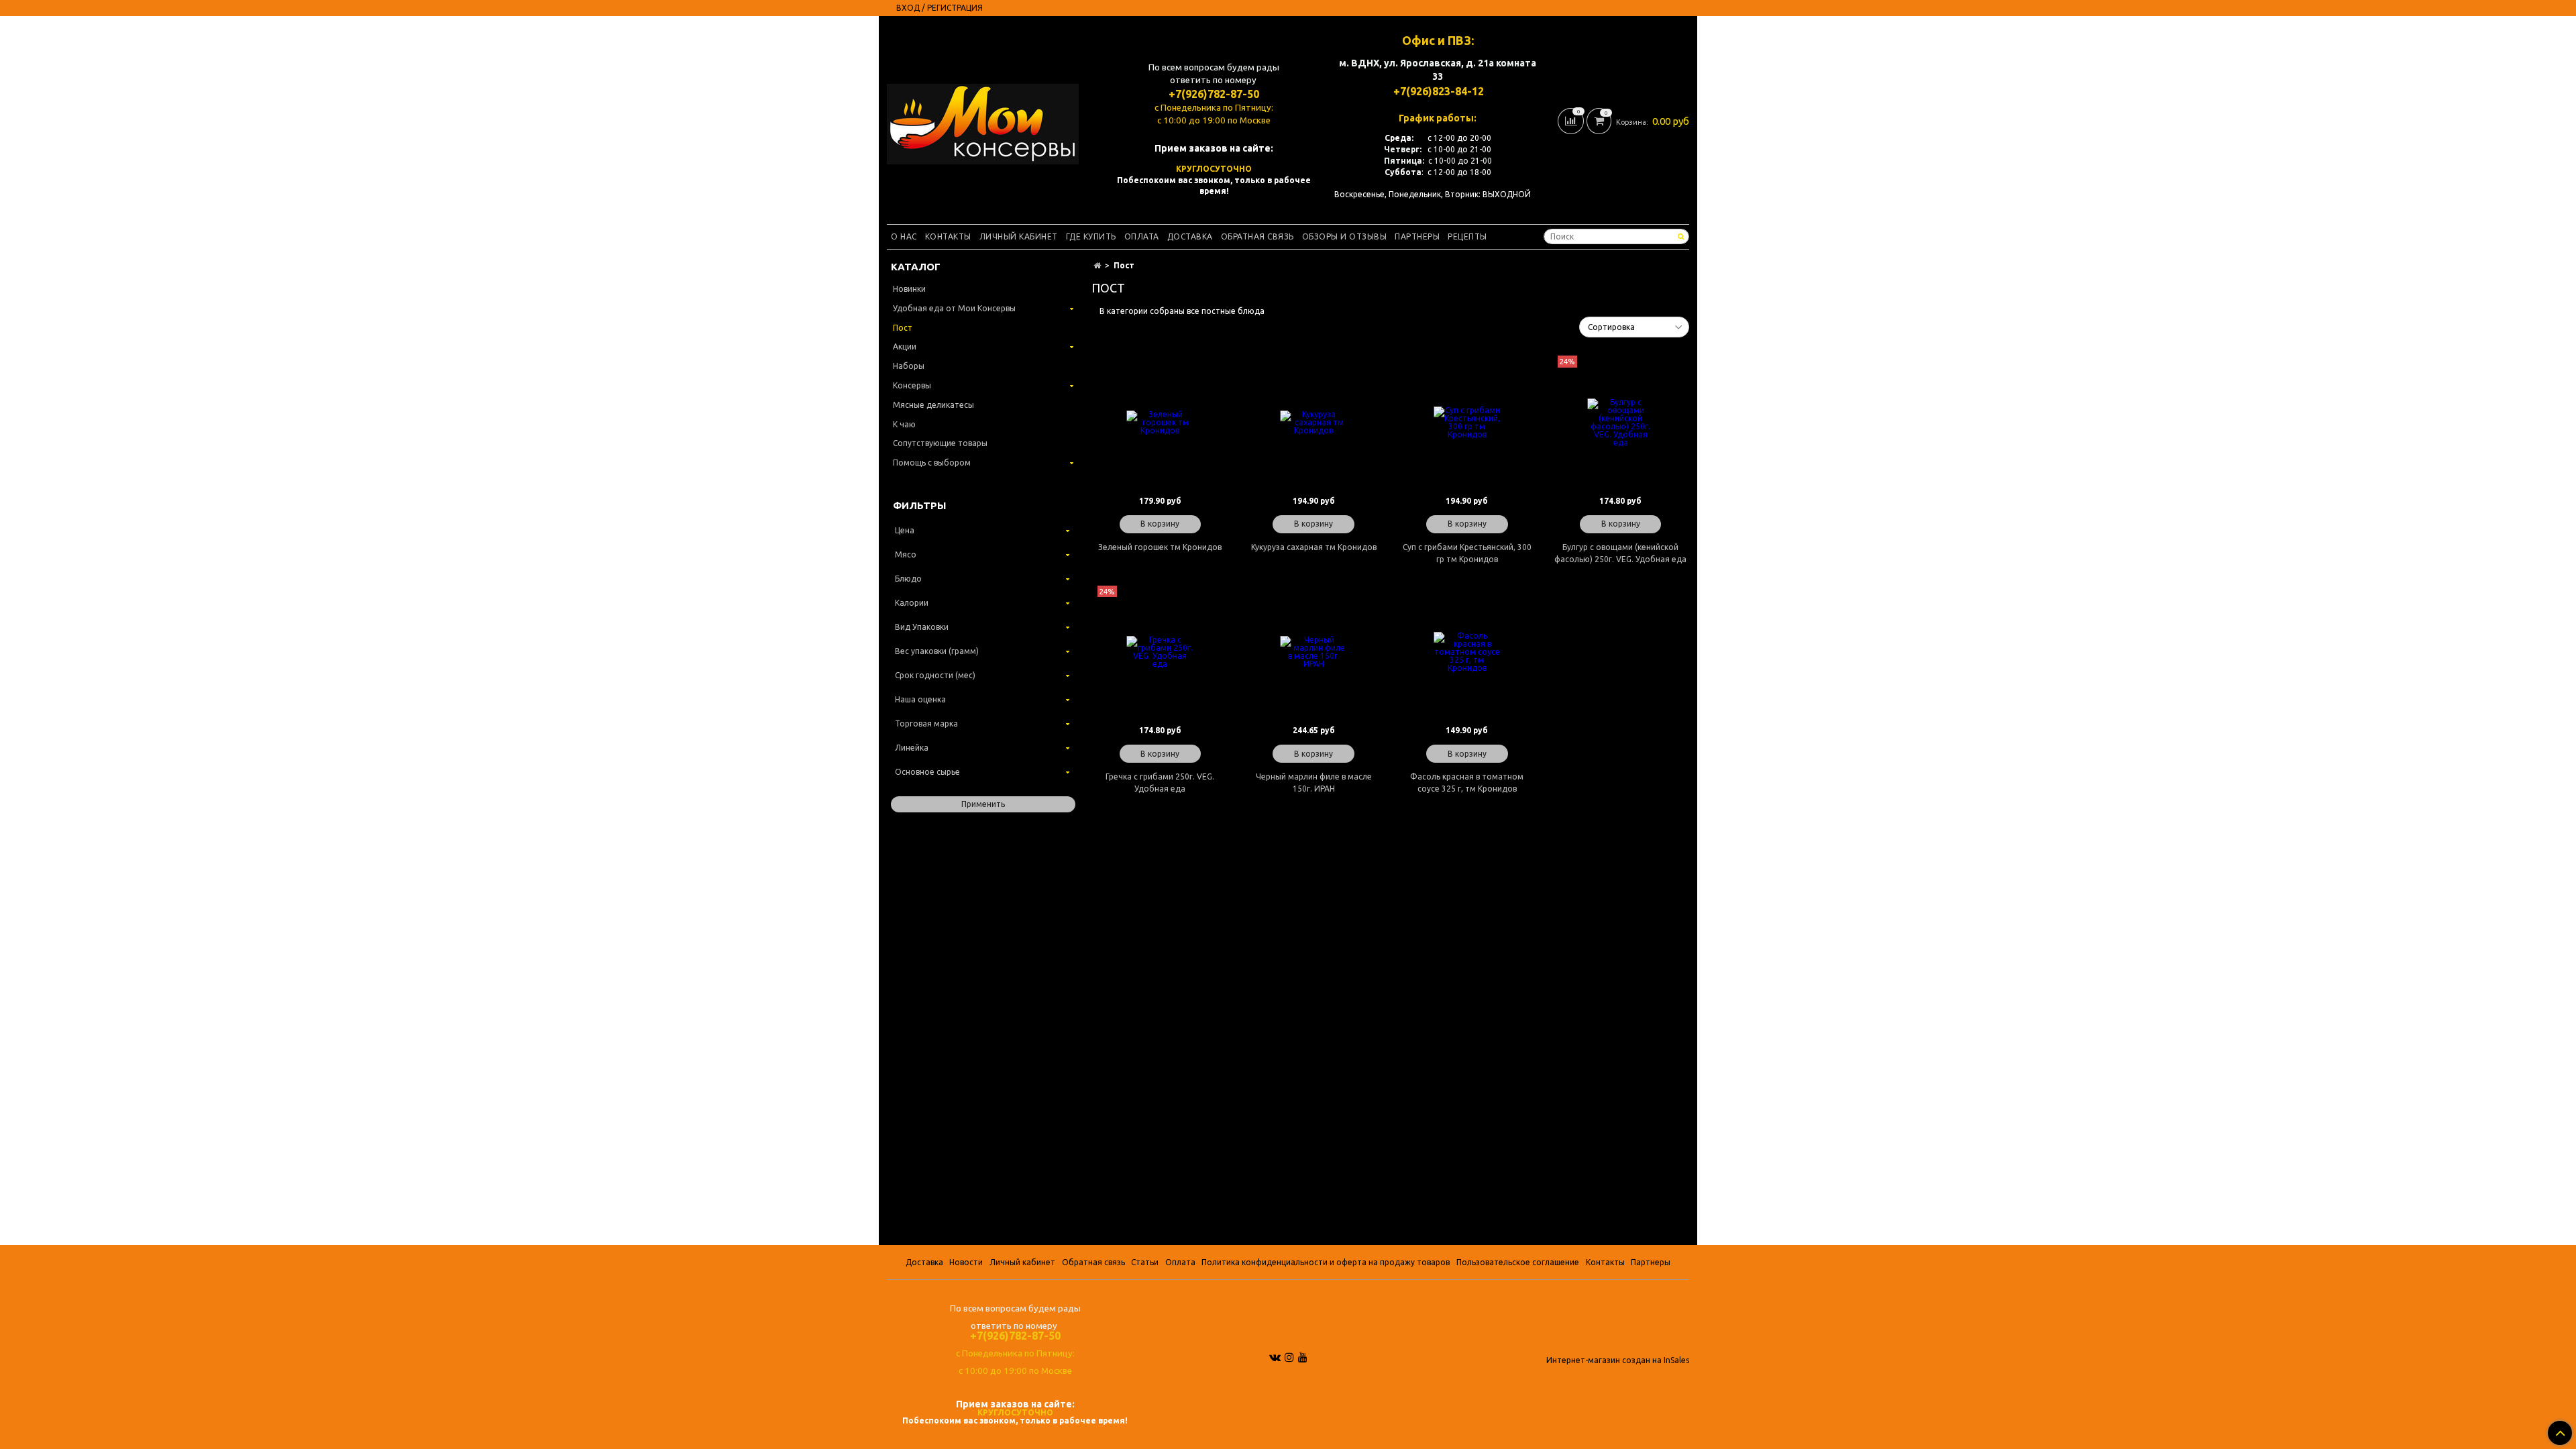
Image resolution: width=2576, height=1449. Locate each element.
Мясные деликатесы (933, 405)
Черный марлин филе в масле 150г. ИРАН (1314, 783)
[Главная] (1097, 265)
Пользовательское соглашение (1518, 1262)
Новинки (909, 289)
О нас (904, 236)
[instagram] (1289, 1357)
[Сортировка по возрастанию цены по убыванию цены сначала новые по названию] (1634, 327)
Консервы (912, 385)
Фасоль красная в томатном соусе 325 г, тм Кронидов (1467, 783)
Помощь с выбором (932, 463)
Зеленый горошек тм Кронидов (1160, 547)
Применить (983, 804)
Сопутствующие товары (940, 443)
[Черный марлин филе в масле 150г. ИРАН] (1314, 652)
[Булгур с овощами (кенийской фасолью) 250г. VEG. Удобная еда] (1620, 422)
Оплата (1142, 236)
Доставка (1190, 236)
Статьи (1145, 1262)
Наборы (909, 366)
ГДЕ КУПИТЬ (1091, 236)
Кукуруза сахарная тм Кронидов (1314, 547)
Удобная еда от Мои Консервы (954, 308)
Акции (905, 346)
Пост (903, 328)
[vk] (1275, 1357)
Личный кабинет (1019, 236)
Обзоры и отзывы (1345, 236)
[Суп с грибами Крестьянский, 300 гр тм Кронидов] (1467, 422)
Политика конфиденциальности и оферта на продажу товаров (1326, 1262)
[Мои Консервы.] (983, 121)
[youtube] (1303, 1357)
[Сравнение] (1572, 120)
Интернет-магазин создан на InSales (1618, 1360)
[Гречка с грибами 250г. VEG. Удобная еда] (1160, 652)
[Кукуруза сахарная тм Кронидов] (1314, 422)
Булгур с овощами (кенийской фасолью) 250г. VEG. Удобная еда (1620, 553)
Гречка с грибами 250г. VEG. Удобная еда (1160, 783)
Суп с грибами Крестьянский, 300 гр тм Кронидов (1467, 553)
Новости (966, 1262)
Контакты (948, 236)
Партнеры (1417, 236)
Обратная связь (1257, 236)
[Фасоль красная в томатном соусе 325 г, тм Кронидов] (1467, 652)
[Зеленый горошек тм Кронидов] (1160, 422)
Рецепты (1467, 236)
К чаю (904, 424)
